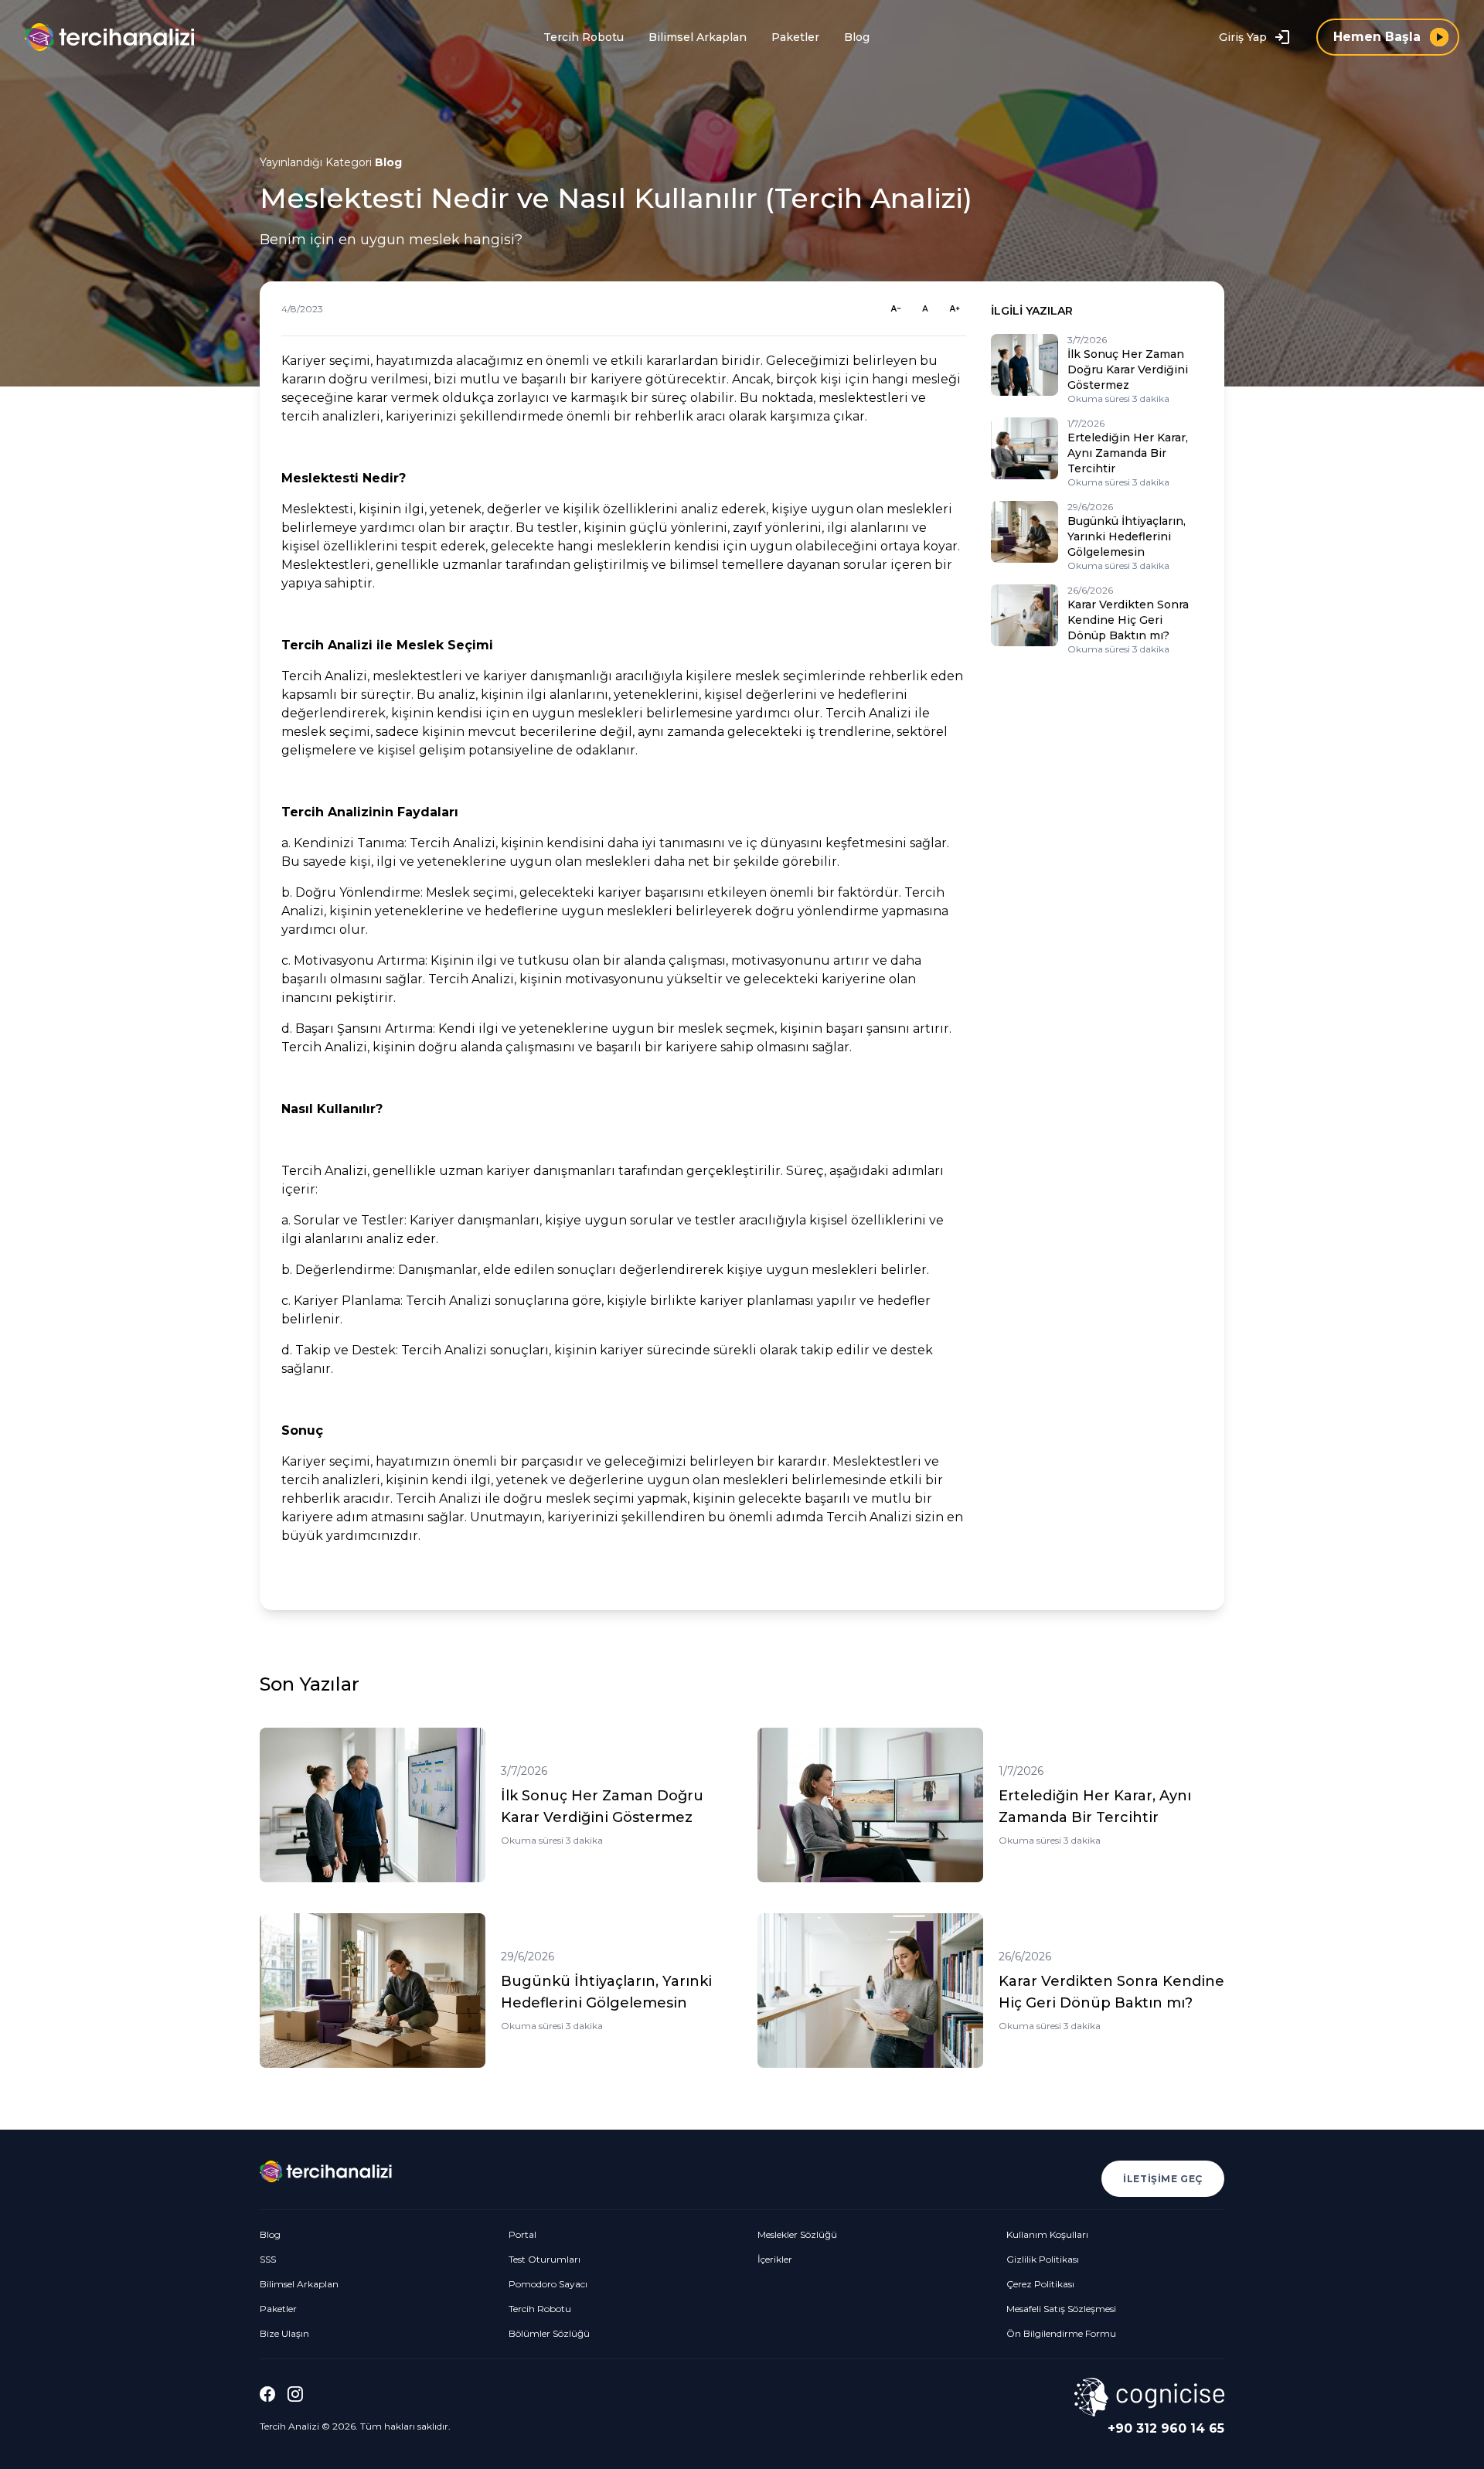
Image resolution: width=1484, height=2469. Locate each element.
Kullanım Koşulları (1047, 2234)
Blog (857, 37)
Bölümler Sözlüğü (549, 2333)
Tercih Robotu (584, 37)
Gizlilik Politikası (1043, 2259)
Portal (522, 2234)
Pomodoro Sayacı (548, 2284)
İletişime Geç (1163, 2179)
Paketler (795, 37)
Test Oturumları (545, 2259)
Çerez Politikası (1040, 2284)
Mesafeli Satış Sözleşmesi (1061, 2309)
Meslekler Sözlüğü (797, 2234)
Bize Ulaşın (284, 2333)
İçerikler (775, 2259)
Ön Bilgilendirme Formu (1061, 2333)
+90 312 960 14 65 (1166, 2428)
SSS (268, 2259)
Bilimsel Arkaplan (698, 37)
